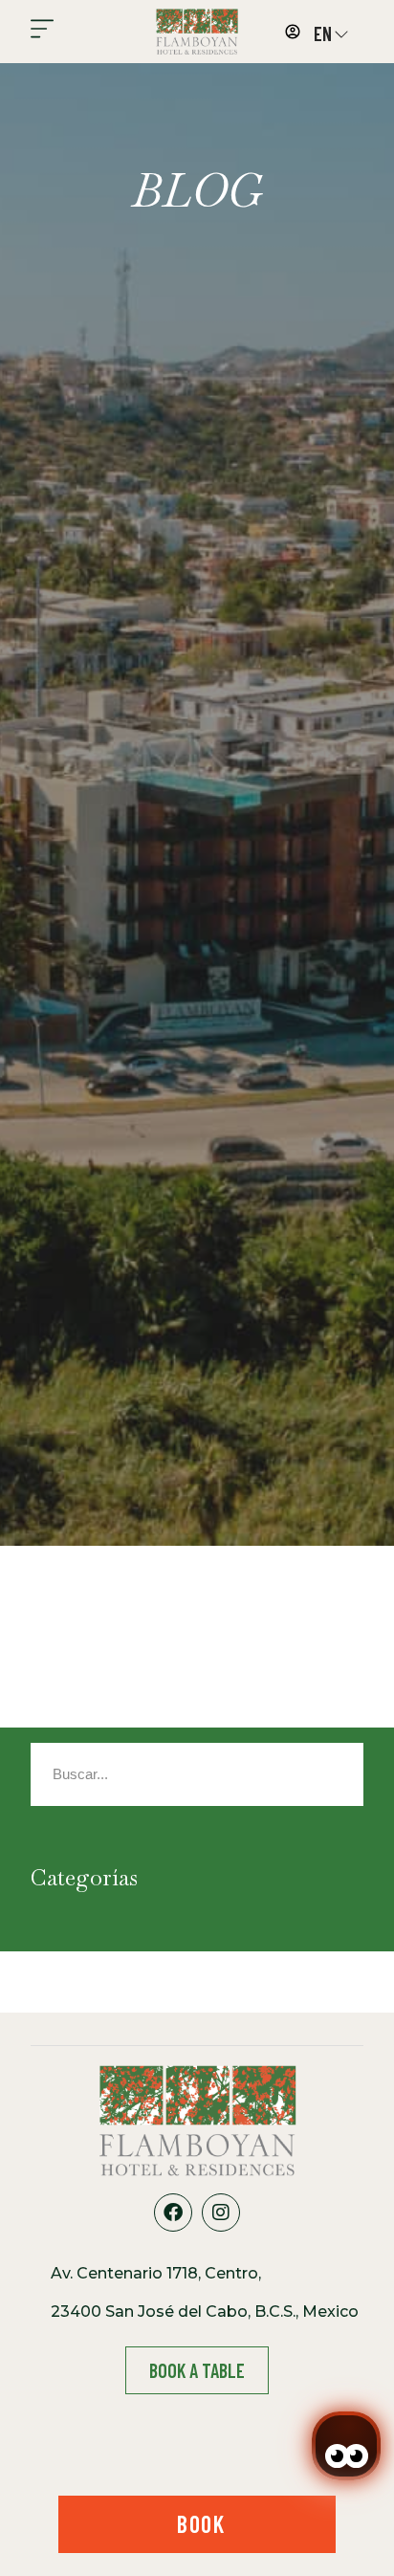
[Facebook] (173, 2213)
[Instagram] (221, 2213)
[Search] (290, 1774)
